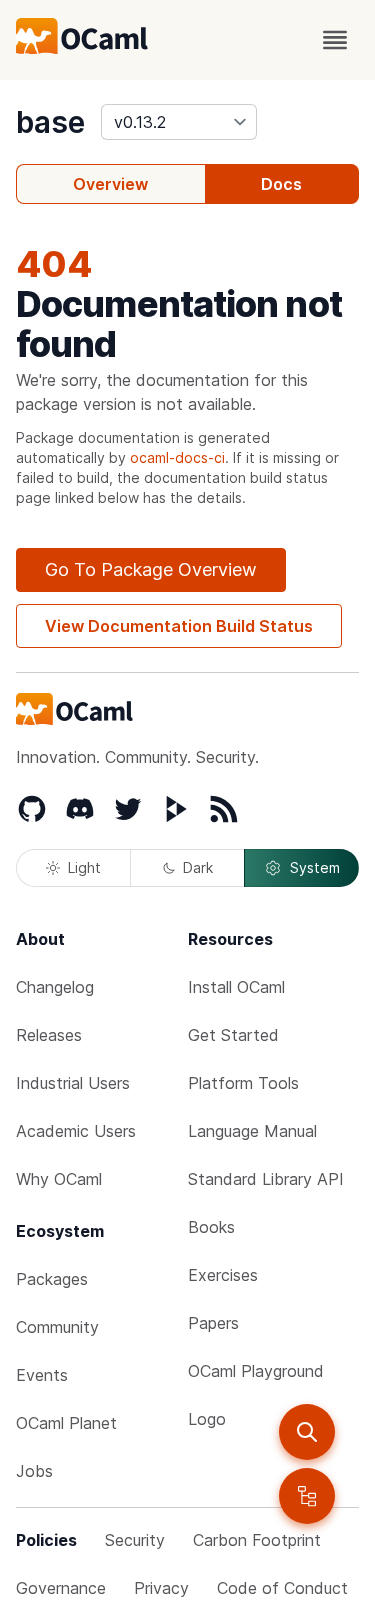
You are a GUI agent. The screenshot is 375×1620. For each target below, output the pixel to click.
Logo (207, 1419)
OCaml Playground (256, 1371)
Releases (49, 1035)
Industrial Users (73, 1083)
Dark (198, 867)
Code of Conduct (282, 1588)
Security (135, 1540)
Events (42, 1375)
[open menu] (335, 40)
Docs (281, 184)
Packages (52, 1279)
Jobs (34, 1471)
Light (84, 867)
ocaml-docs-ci (177, 457)
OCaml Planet (66, 1423)
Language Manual (252, 1131)
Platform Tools (243, 1083)
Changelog (55, 987)
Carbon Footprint (257, 1540)
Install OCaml (236, 987)
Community (57, 1327)
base (50, 122)
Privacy (161, 1588)
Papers (213, 1323)
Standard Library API (266, 1179)
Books (211, 1227)
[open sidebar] (307, 1496)
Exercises (223, 1275)
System (315, 867)
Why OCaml (59, 1179)
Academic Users (76, 1131)
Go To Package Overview (151, 569)
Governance (61, 1588)
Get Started (233, 1035)
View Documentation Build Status (179, 626)
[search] (307, 1432)
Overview (110, 184)
